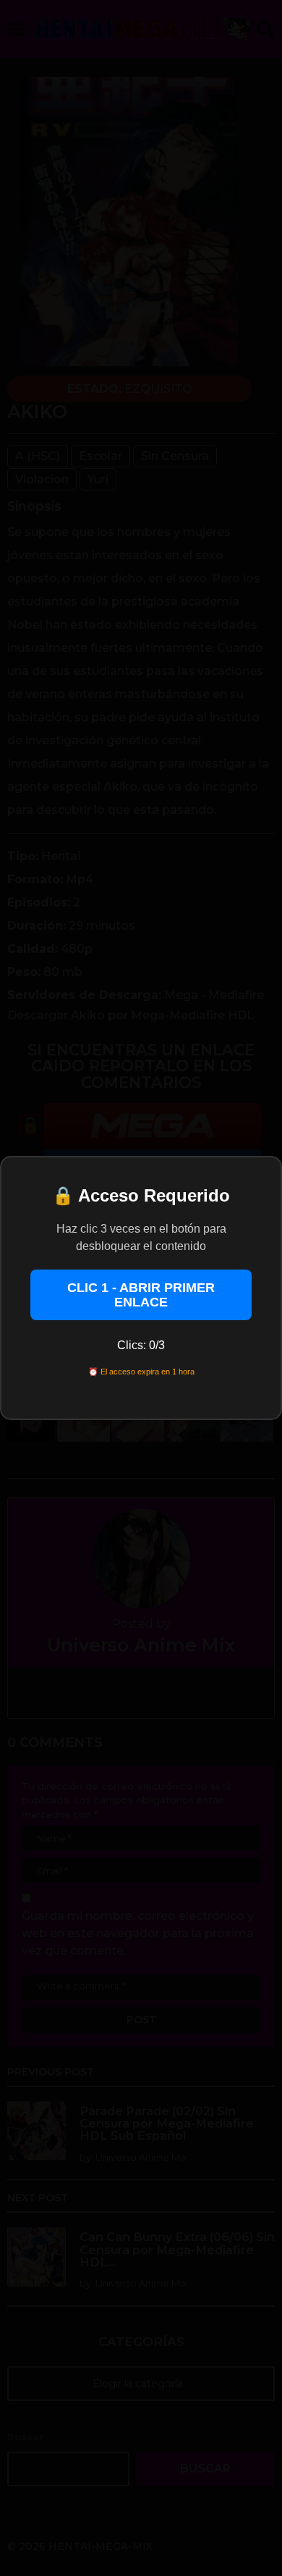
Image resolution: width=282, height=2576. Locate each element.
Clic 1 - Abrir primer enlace (141, 1295)
